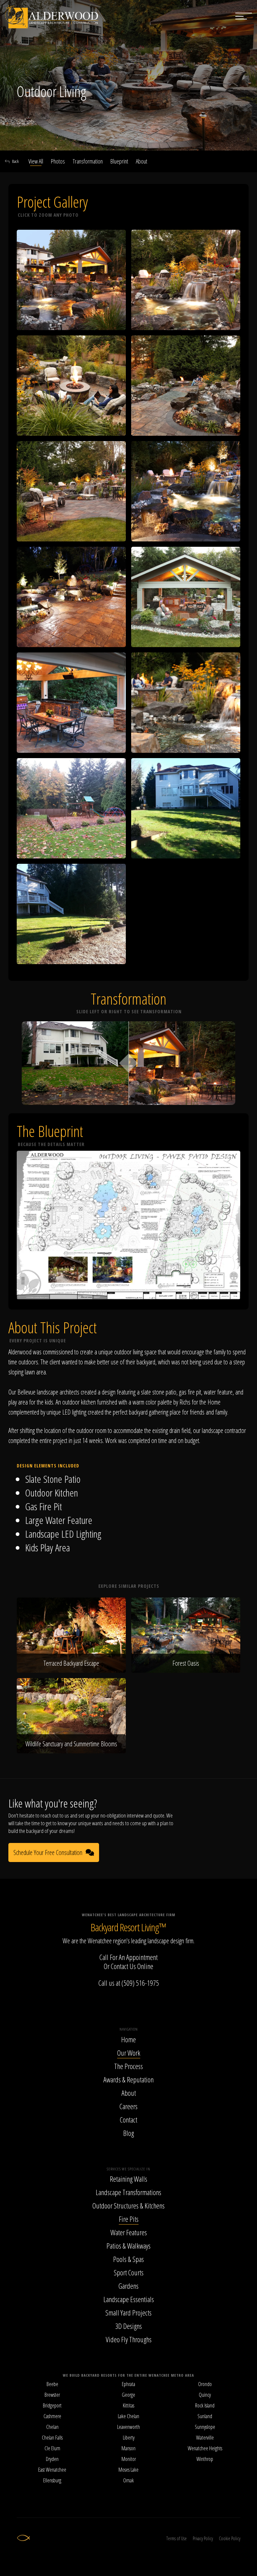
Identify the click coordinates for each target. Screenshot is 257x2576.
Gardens (128, 2286)
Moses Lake (128, 2470)
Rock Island (205, 2405)
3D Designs (128, 2326)
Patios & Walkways (128, 2246)
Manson (128, 2448)
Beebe (52, 2384)
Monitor (129, 2459)
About (142, 161)
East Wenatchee (52, 2470)
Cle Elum (52, 2448)
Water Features (129, 2232)
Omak (128, 2480)
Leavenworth (128, 2427)
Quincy (205, 2395)
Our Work (129, 2053)
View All (36, 161)
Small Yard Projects (128, 2312)
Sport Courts (129, 2272)
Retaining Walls (128, 2179)
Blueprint (119, 161)
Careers (128, 2106)
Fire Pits (129, 2219)
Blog (128, 2133)
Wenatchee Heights (205, 2448)
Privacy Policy (203, 2538)
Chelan (52, 2427)
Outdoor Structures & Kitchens (128, 2205)
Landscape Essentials (129, 2299)
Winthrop (205, 2459)
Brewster (52, 2395)
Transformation (88, 161)
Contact (128, 2120)
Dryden (52, 2459)
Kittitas (128, 2405)
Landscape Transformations (128, 2192)
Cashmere (52, 2416)
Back (15, 161)
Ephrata (128, 2384)
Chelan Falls (52, 2438)
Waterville (205, 2438)
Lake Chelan (128, 2416)
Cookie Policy (230, 2538)
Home (128, 2039)
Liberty (129, 2438)
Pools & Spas (128, 2259)
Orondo (205, 2384)
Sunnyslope (205, 2427)
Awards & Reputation (128, 2079)
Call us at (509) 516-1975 (129, 1983)
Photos (58, 161)
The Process (128, 2066)
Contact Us (123, 1966)
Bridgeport (52, 2405)
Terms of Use (177, 2538)
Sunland (205, 2416)
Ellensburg (52, 2480)
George (128, 2395)
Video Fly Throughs (129, 2339)
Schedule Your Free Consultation (48, 1852)
